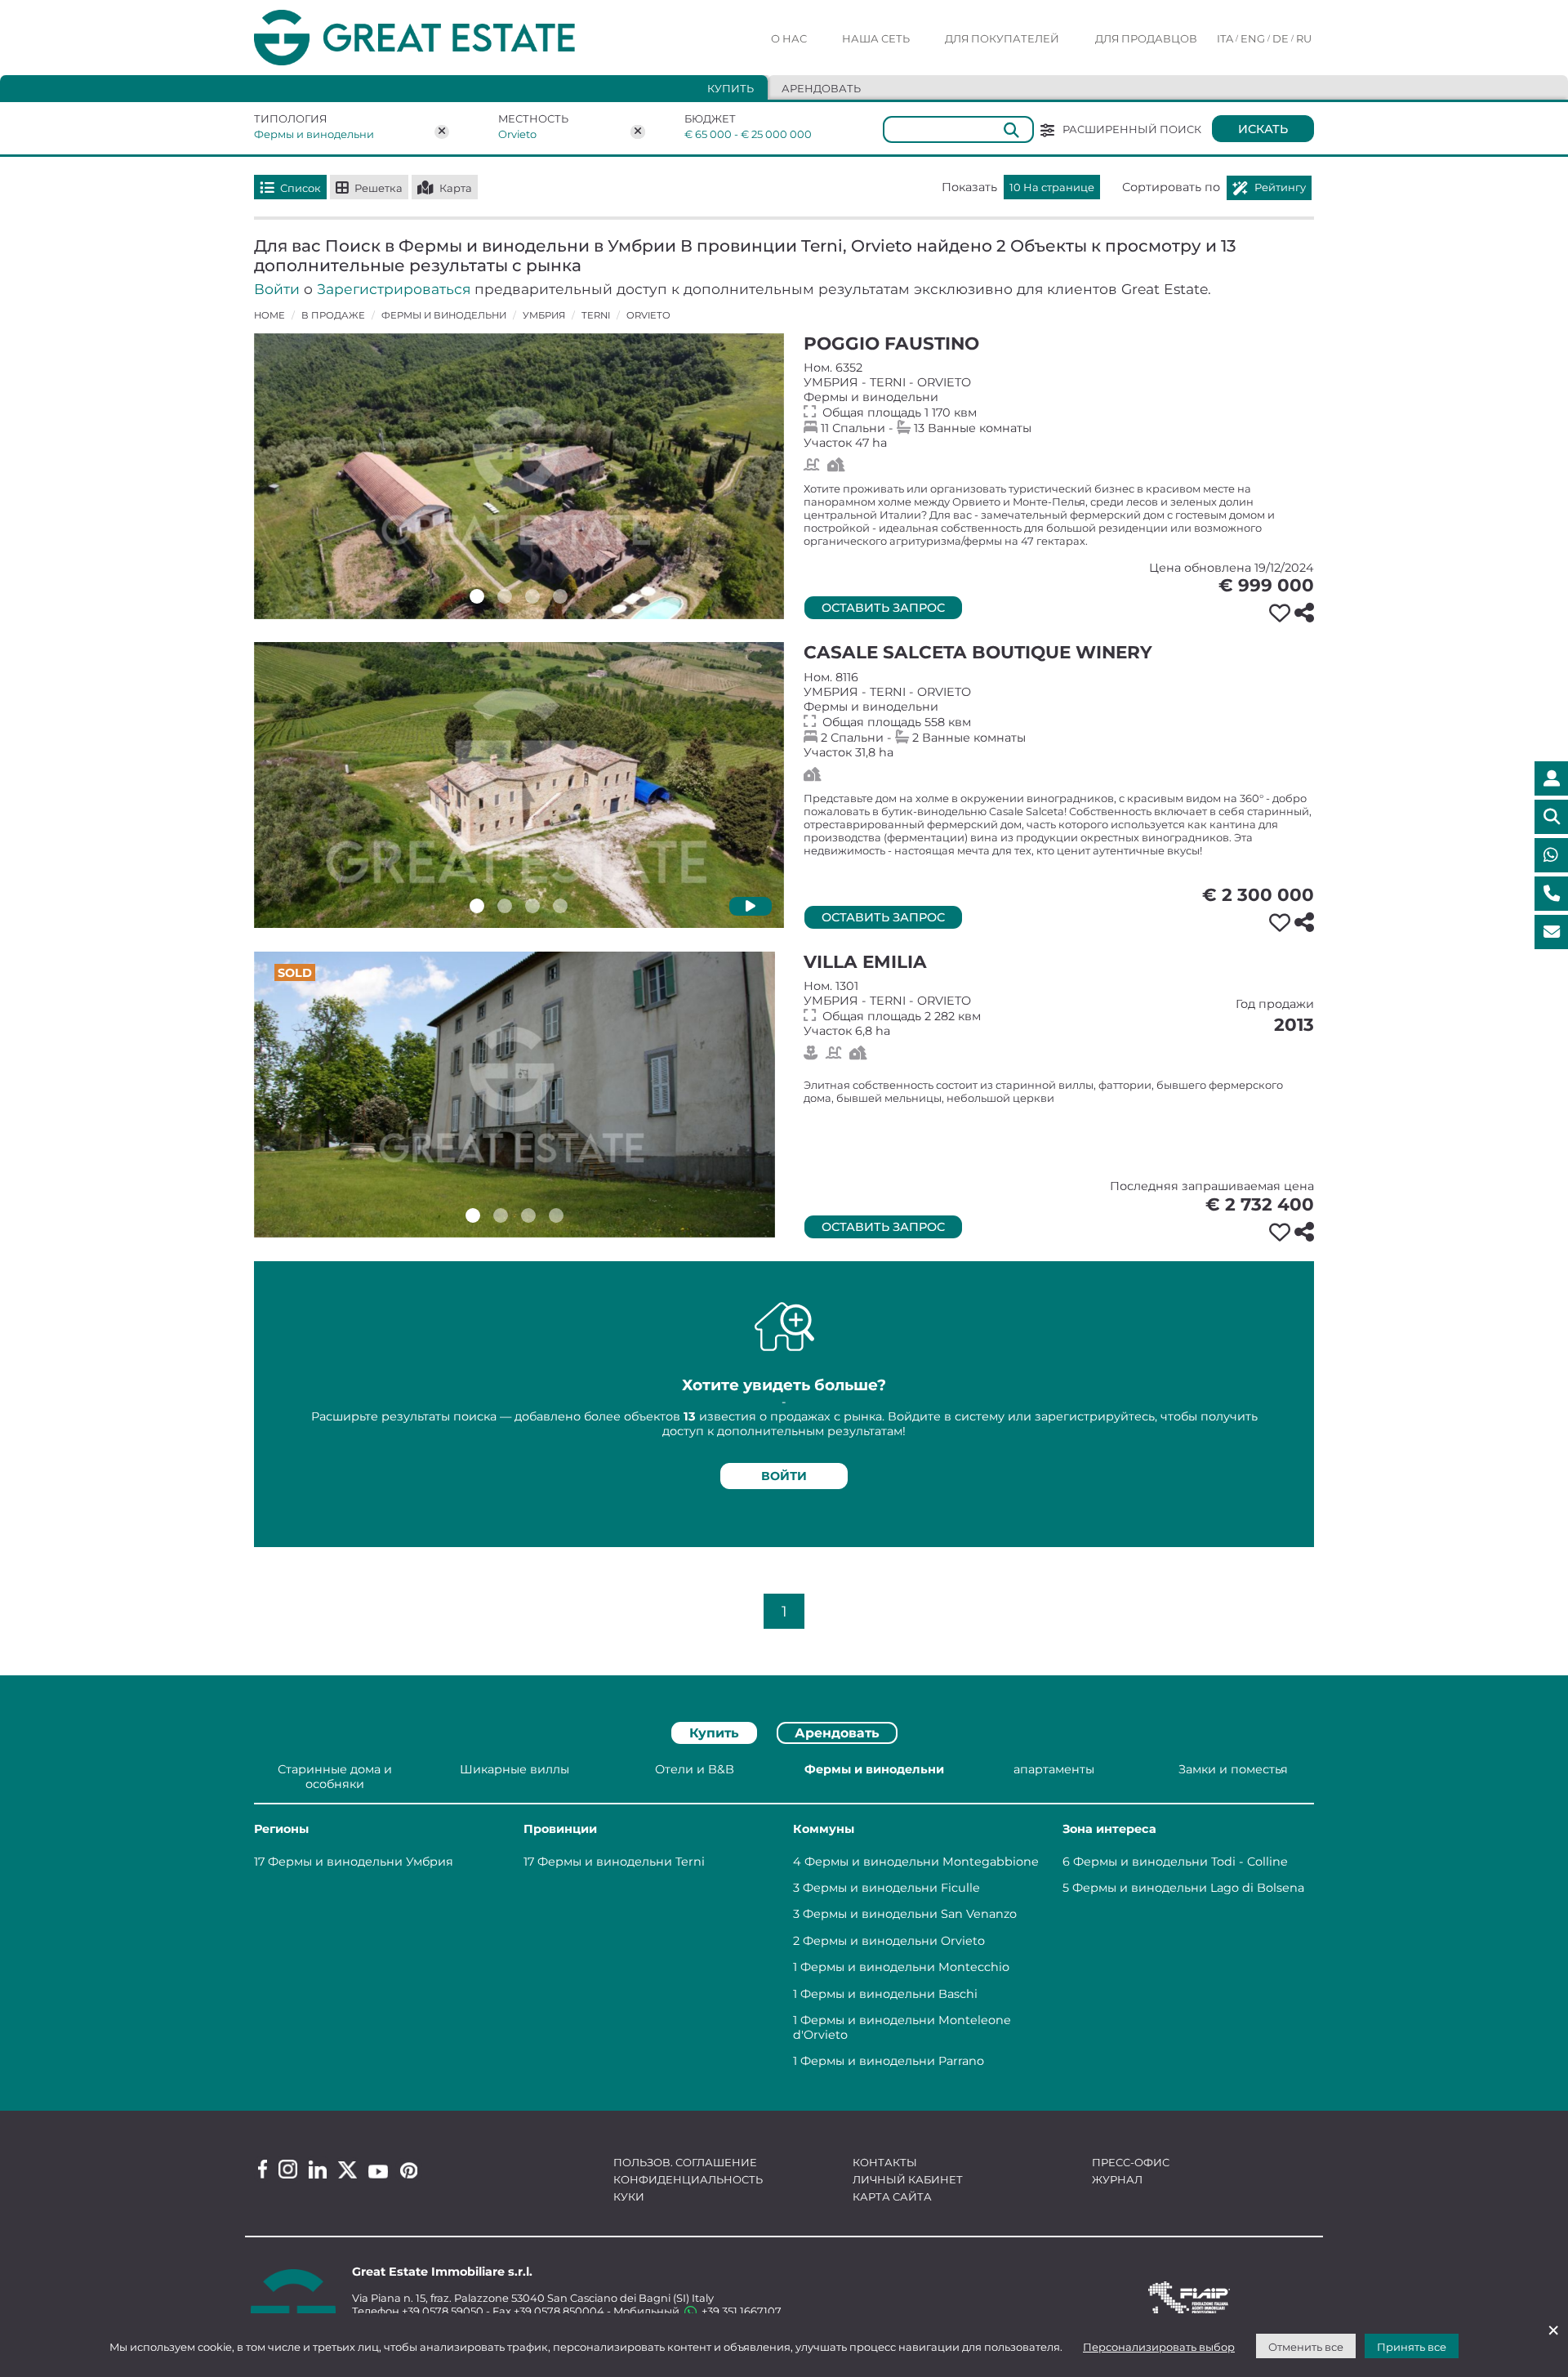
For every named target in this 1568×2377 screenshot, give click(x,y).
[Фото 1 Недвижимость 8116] (477, 906)
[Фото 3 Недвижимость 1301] (528, 1215)
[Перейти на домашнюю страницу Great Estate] (448, 38)
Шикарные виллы (514, 1769)
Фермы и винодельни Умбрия (361, 1862)
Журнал (1117, 2179)
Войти (277, 289)
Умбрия (544, 315)
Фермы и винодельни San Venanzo (910, 1914)
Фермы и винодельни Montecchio (905, 1967)
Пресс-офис (1131, 2162)
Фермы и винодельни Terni (621, 1862)
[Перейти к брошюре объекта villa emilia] (514, 1095)
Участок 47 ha (1059, 405)
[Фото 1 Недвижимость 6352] (477, 596)
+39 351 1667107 (740, 2311)
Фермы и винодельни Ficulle (891, 1888)
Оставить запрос (883, 608)
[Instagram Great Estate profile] (288, 2169)
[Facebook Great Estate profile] (263, 2169)
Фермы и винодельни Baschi (889, 1994)
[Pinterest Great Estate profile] (409, 2170)
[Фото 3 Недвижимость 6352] (532, 596)
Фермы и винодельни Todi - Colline (1180, 1862)
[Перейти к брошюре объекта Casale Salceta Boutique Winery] (519, 785)
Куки (629, 2196)
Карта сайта (892, 2196)
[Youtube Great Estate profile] (378, 2172)
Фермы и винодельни (314, 134)
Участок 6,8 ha (1059, 1008)
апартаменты (1054, 1769)
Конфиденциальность (688, 2179)
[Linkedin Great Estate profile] (318, 2170)
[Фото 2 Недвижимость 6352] (505, 596)
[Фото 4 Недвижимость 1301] (556, 1215)
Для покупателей (1002, 38)
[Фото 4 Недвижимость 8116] (560, 906)
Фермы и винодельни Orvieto (894, 1941)
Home (269, 315)
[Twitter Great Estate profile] (347, 2170)
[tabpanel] (784, 1918)
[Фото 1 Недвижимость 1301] (473, 1215)
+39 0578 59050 (443, 2311)
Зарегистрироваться (394, 289)
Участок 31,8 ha (1059, 715)
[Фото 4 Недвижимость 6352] (560, 596)
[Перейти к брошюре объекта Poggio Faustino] (519, 476)
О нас (789, 38)
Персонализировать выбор (1159, 2347)
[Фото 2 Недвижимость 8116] (505, 906)
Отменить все (1306, 2347)
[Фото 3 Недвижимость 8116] (532, 906)
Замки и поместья (1233, 1769)
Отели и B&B (695, 1769)
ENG (1253, 38)
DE (1281, 38)
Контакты (885, 2162)
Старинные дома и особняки (335, 1777)
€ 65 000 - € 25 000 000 (737, 134)
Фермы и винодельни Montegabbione (922, 1862)
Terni (596, 315)
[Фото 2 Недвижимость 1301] (501, 1215)
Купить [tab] (731, 88)
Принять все (1412, 2347)
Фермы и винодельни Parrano (892, 2061)
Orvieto (517, 134)
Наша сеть (876, 38)
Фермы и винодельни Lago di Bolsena (1188, 1888)
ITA (1225, 38)
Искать (1263, 129)
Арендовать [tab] (821, 88)
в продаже (333, 315)
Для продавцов (1146, 38)
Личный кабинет (908, 2179)
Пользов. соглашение (685, 2162)
